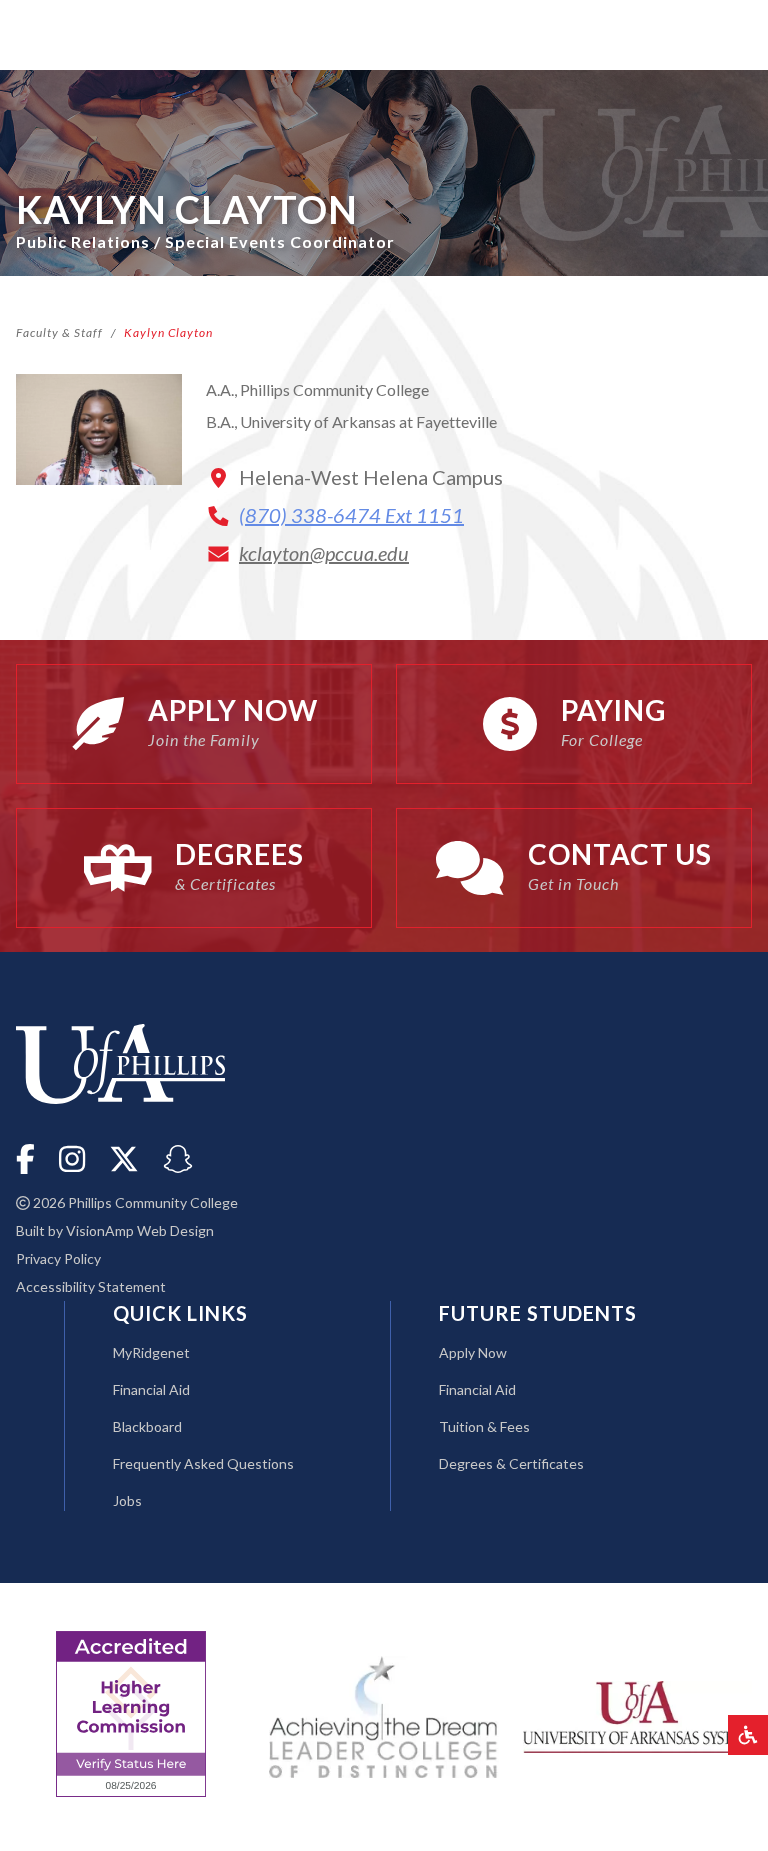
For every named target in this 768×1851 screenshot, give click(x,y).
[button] (748, 1735)
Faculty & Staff (59, 332)
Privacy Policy (58, 1258)
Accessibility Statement (91, 1286)
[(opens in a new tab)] (637, 1714)
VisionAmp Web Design (140, 1230)
